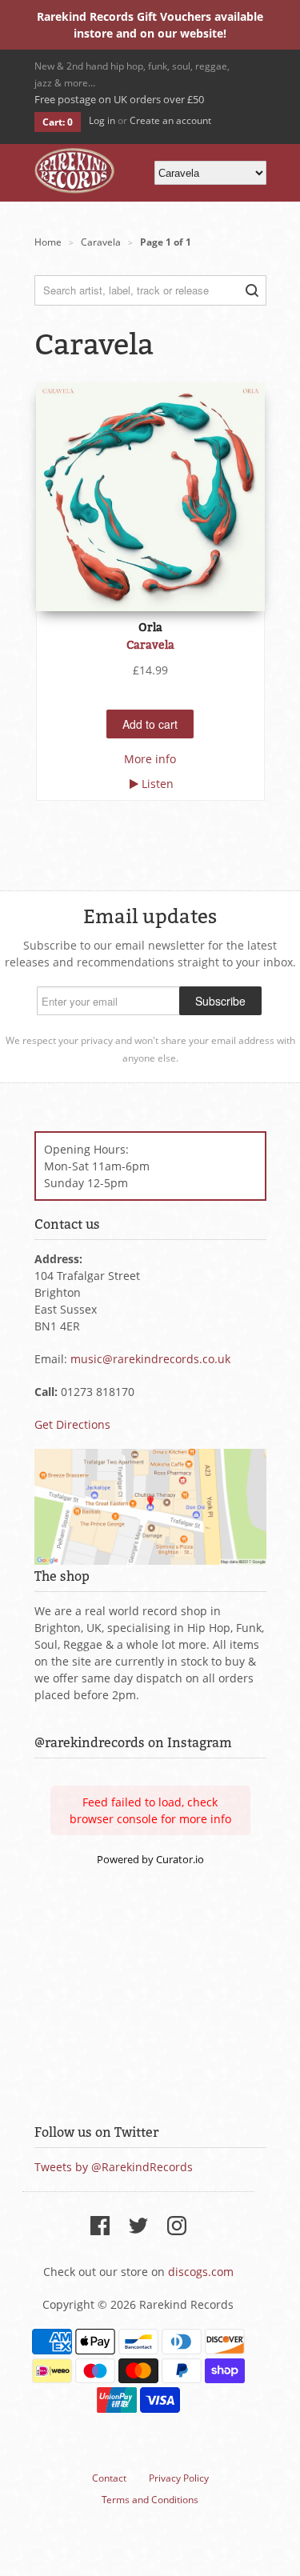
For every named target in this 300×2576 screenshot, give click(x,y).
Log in (102, 120)
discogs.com (201, 2272)
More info (150, 759)
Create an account (170, 120)
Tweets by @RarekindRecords (114, 2167)
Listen (158, 784)
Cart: (58, 122)
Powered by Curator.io (150, 1860)
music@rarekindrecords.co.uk (150, 1359)
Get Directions (72, 1424)
